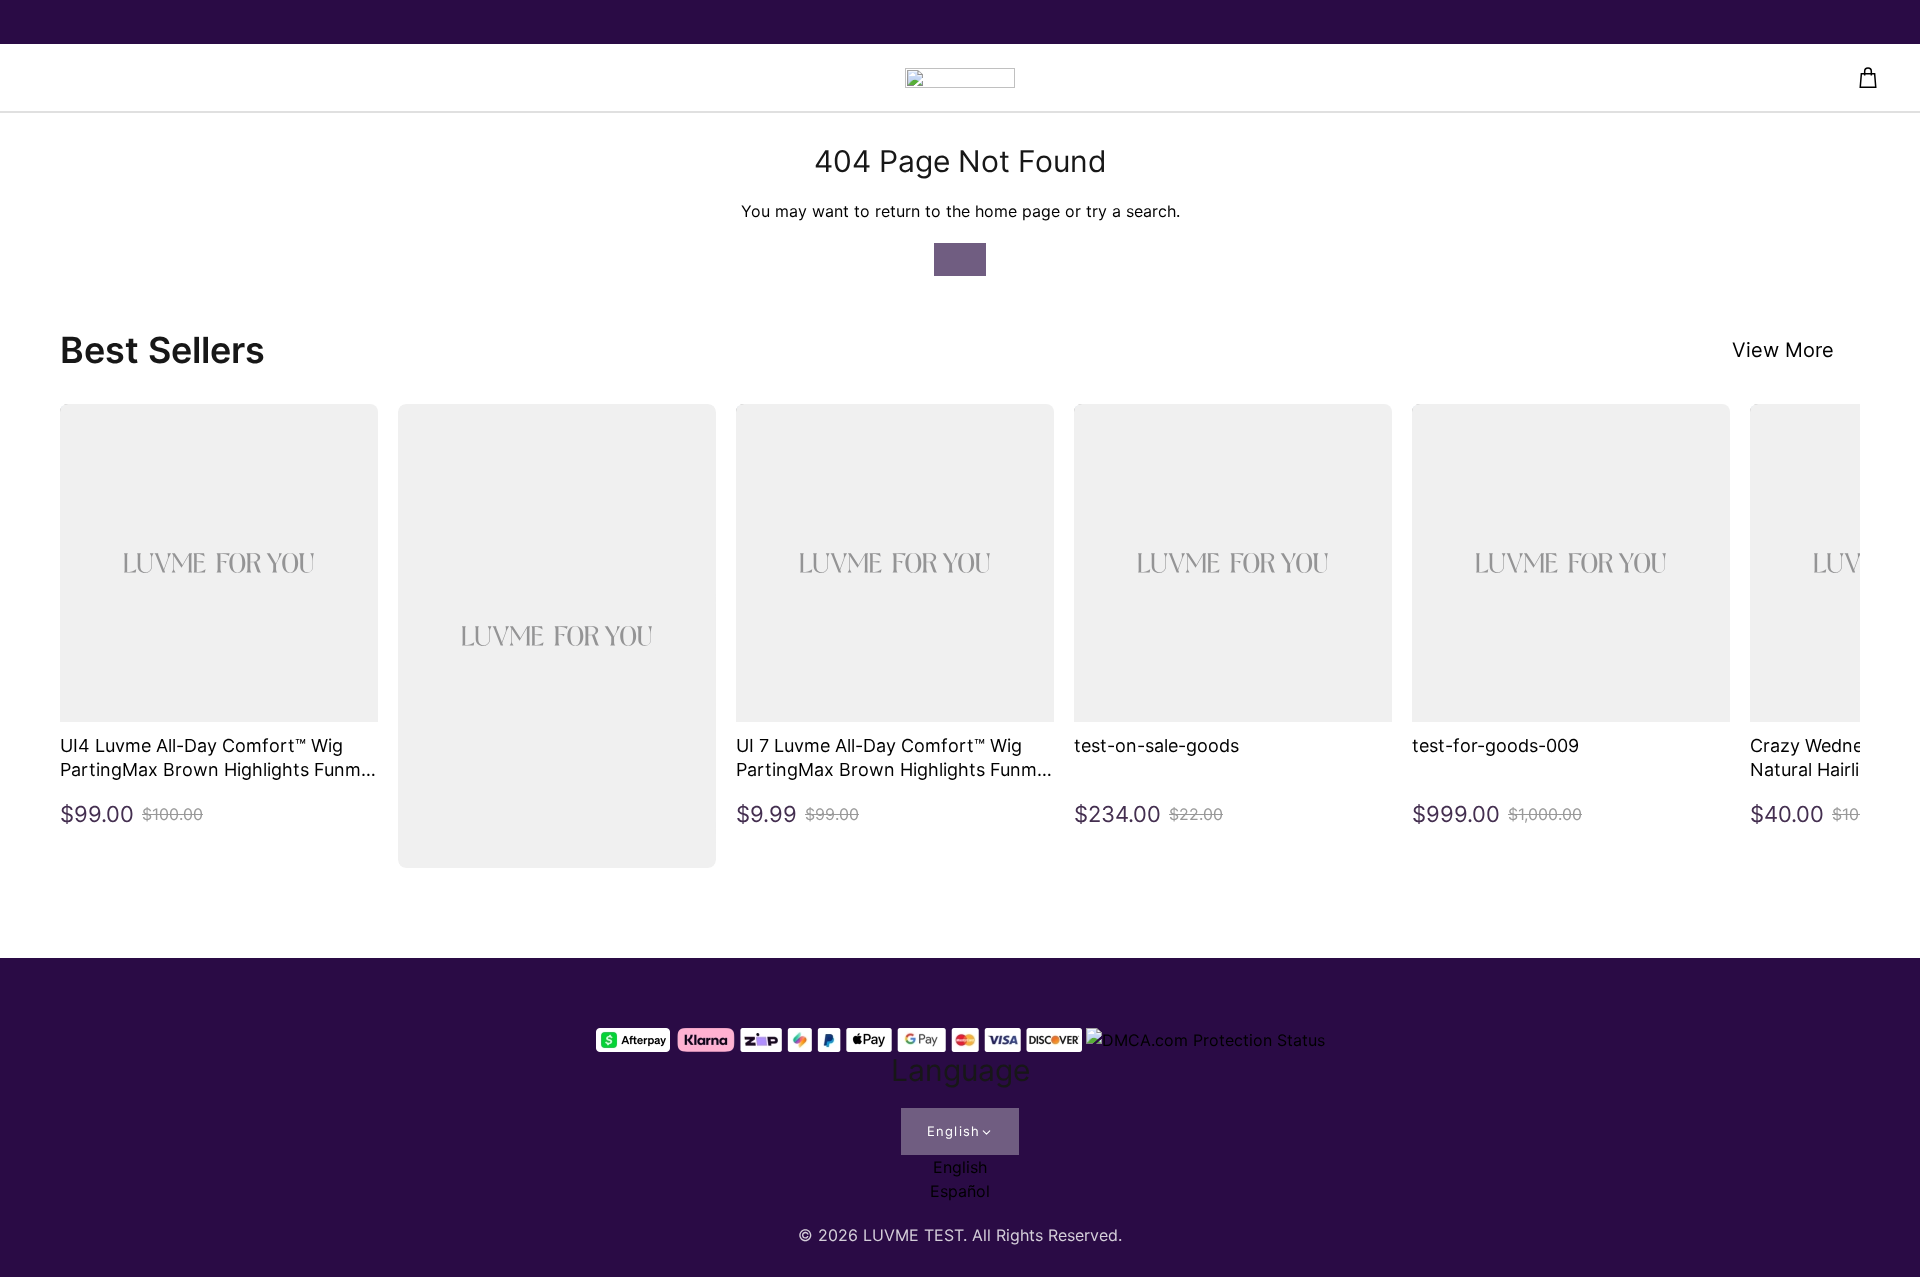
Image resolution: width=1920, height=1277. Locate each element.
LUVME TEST (913, 1235)
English (953, 1131)
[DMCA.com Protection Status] (1205, 1040)
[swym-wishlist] (472, 78)
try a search (1131, 211)
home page (1017, 211)
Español (960, 1191)
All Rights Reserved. (1047, 1235)
